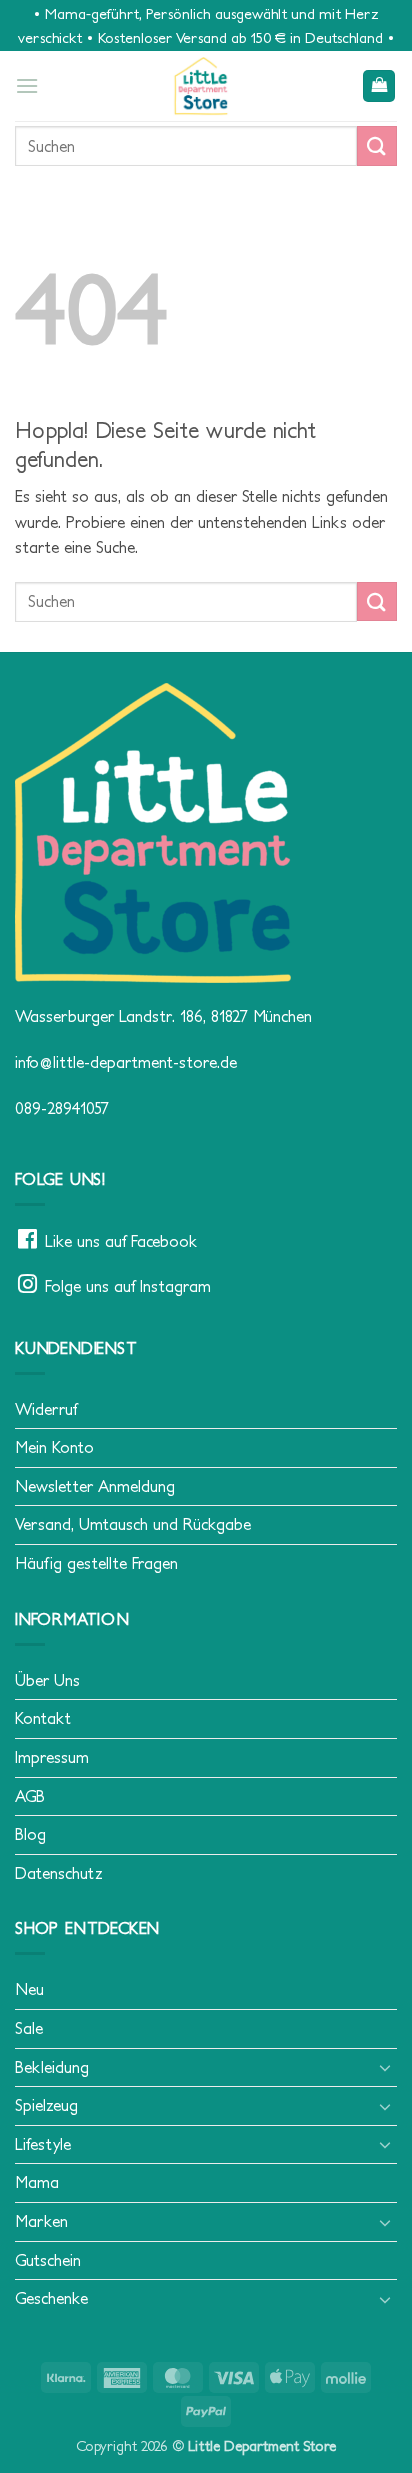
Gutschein (48, 2260)
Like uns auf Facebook (121, 1241)
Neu (29, 1989)
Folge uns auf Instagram (128, 1286)
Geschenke (51, 2298)
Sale (29, 2028)
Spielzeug (46, 2105)
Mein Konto (54, 1447)
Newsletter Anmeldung (95, 1486)
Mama (37, 2182)
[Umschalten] (385, 2067)
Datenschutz (59, 1873)
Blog (30, 1834)
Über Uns (47, 1680)
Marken (41, 2221)
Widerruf (46, 1409)
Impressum (52, 1757)
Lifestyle (43, 2144)
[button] (27, 85)
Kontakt (43, 1718)
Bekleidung (52, 2067)
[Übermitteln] (377, 145)
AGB (30, 1796)
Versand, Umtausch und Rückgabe (133, 1524)
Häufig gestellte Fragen (96, 1563)
